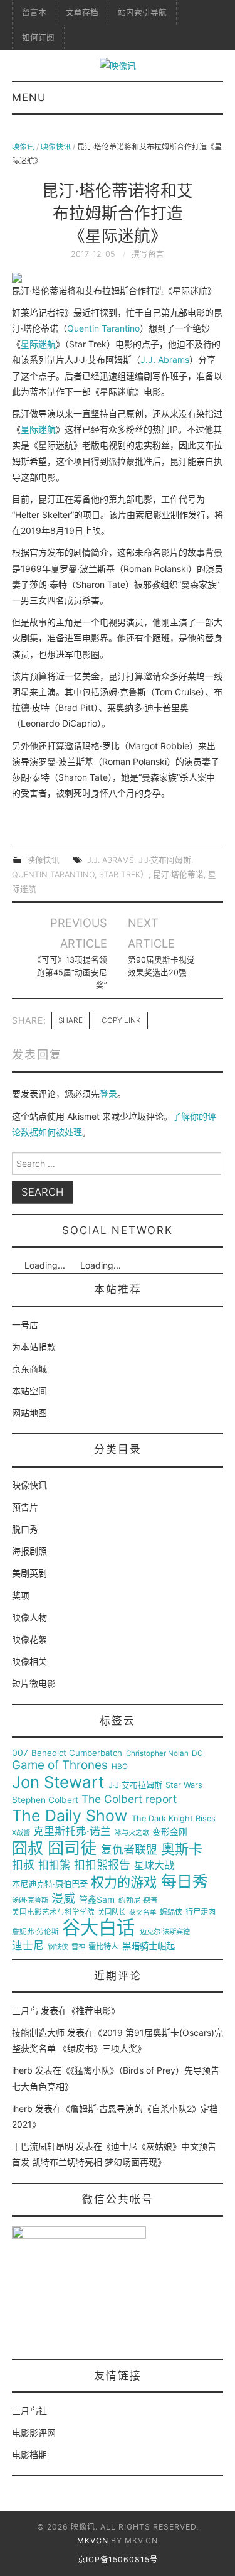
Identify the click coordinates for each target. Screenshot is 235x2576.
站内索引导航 (142, 12)
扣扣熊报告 (102, 1865)
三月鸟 (25, 2010)
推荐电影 (93, 2010)
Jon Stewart (58, 1782)
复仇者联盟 (129, 1850)
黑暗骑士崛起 (149, 1946)
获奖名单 (143, 1913)
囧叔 (28, 1848)
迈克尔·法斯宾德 (165, 1932)
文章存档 (82, 12)
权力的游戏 (124, 1883)
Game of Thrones (60, 1765)
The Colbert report (129, 1799)
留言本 (34, 12)
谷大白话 (98, 1928)
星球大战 (154, 1866)
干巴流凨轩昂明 (43, 2146)
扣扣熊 (54, 1865)
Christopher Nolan (157, 1754)
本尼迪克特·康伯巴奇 (50, 1884)
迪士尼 (28, 1946)
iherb (22, 2070)
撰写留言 (148, 254)
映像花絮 (29, 1639)
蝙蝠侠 (171, 1912)
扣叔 (23, 1865)
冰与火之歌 (132, 1833)
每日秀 (185, 1882)
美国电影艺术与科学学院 (53, 1913)
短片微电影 (34, 1683)
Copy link (121, 1020)
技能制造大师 (38, 2032)
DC (197, 1754)
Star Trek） (124, 874)
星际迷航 (38, 344)
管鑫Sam (97, 1900)
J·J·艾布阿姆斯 (165, 860)
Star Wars (184, 1785)
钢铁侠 (58, 1947)
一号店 (25, 1325)
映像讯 (23, 147)
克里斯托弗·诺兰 (72, 1832)
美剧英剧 (29, 1573)
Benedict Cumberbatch (77, 1753)
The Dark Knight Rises (174, 1819)
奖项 (21, 1595)
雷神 (78, 1947)
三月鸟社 (29, 2411)
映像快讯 (56, 147)
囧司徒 (72, 1848)
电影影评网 (34, 2433)
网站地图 (29, 1413)
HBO (120, 1767)
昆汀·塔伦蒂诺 (178, 874)
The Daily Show (70, 1816)
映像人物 (29, 1617)
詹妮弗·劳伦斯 (35, 1932)
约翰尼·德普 (138, 1901)
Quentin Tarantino (103, 328)
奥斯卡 (182, 1849)
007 (20, 1753)
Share (70, 1020)
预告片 (25, 1507)
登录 (108, 1094)
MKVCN (93, 2541)
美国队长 (112, 1913)
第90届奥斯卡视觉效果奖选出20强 (161, 966)
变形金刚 (170, 1832)
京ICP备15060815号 (118, 2559)
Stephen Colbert (45, 1800)
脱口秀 (25, 1529)
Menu (29, 97)
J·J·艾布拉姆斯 (135, 1785)
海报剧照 (29, 1551)
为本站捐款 (34, 1347)
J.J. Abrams (165, 360)
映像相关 (29, 1661)
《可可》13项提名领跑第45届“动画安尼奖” (70, 972)
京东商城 (29, 1369)
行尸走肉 (201, 1912)
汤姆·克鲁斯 (30, 1901)
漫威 (63, 1899)
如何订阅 (38, 37)
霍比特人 (103, 1947)
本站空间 (29, 1391)
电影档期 (29, 2454)
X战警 (21, 1833)
